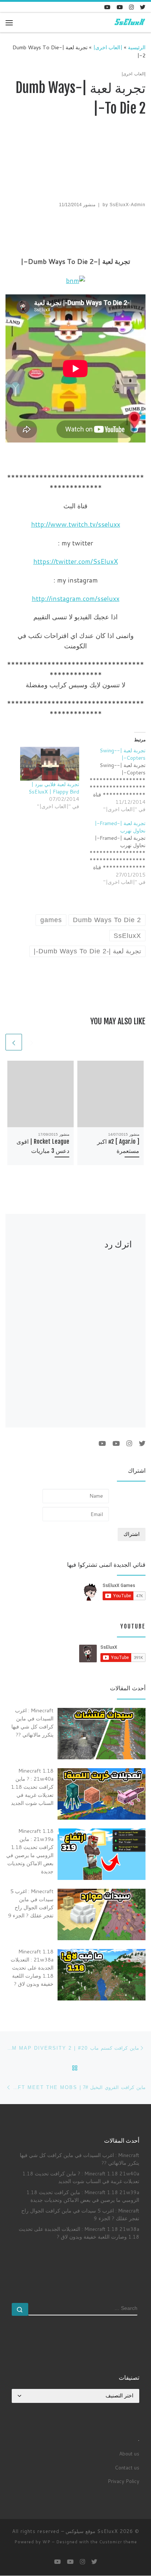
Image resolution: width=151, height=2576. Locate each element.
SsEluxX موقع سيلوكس (92, 2531)
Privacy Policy (124, 2481)
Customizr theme (118, 2542)
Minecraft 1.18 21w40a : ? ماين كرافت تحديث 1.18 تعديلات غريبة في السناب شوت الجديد (81, 2177)
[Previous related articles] (32, 1042)
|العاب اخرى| (108, 47)
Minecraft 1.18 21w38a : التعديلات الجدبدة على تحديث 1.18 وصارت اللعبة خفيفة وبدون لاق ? (79, 2233)
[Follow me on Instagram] (131, 7)
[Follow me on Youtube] (120, 7)
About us (129, 2453)
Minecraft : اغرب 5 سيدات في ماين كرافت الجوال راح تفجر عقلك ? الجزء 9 (80, 2214)
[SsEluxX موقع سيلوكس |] (129, 22)
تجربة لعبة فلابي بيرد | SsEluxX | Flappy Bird (54, 788)
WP (47, 2542)
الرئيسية (137, 47)
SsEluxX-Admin (128, 205)
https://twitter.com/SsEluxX (76, 561)
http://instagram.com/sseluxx (76, 598)
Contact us (127, 2467)
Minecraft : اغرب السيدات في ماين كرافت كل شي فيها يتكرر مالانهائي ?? (80, 2159)
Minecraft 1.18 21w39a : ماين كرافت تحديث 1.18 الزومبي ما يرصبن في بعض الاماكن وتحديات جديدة (83, 2196)
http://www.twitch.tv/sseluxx (76, 524)
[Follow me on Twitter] (143, 7)
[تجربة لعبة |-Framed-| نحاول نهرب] (112, 853)
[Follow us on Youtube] (107, 7)
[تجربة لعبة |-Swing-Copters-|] (112, 780)
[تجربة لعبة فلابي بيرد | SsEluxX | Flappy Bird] (50, 764)
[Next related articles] (14, 1042)
